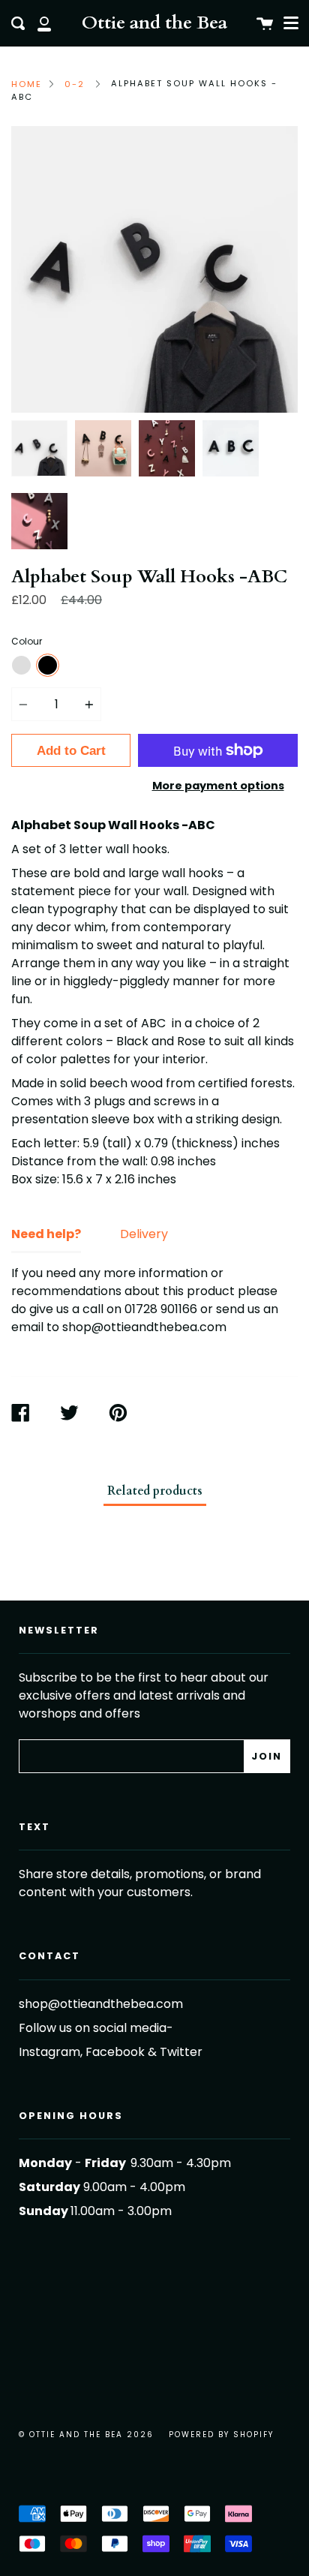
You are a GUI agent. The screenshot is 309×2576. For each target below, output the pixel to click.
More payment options (218, 786)
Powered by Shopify (221, 2435)
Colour (27, 641)
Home (27, 84)
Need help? (46, 1234)
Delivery (144, 1234)
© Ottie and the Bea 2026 (86, 2435)
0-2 (75, 84)
